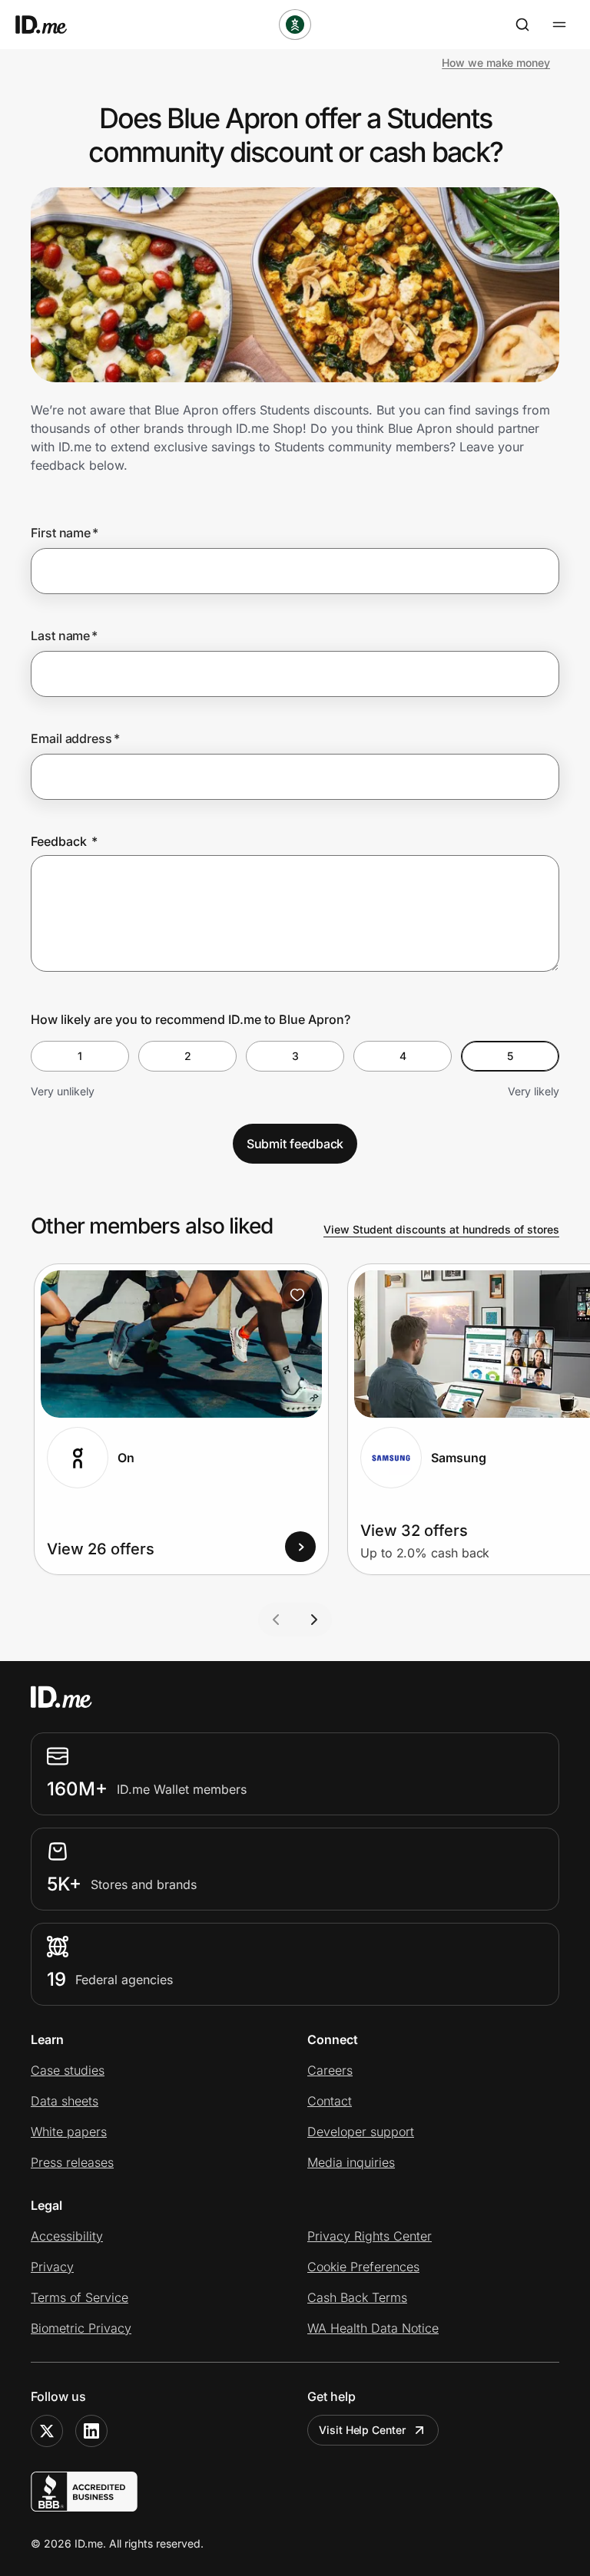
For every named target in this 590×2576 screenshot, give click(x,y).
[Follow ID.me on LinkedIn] (91, 2431)
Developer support (361, 2132)
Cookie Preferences (363, 2267)
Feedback (64, 841)
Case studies (68, 2070)
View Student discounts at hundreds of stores (441, 1229)
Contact (330, 2101)
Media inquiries (351, 2162)
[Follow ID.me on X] (47, 2431)
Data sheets (65, 2101)
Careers (330, 2070)
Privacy (52, 2267)
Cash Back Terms (357, 2297)
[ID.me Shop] (51, 25)
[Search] (522, 25)
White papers (69, 2132)
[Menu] (559, 25)
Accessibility (67, 2236)
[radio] (80, 1056)
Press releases (72, 2162)
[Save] (297, 1295)
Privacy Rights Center (370, 2236)
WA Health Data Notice (373, 2328)
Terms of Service (80, 2297)
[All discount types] (295, 25)
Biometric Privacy (81, 2328)
